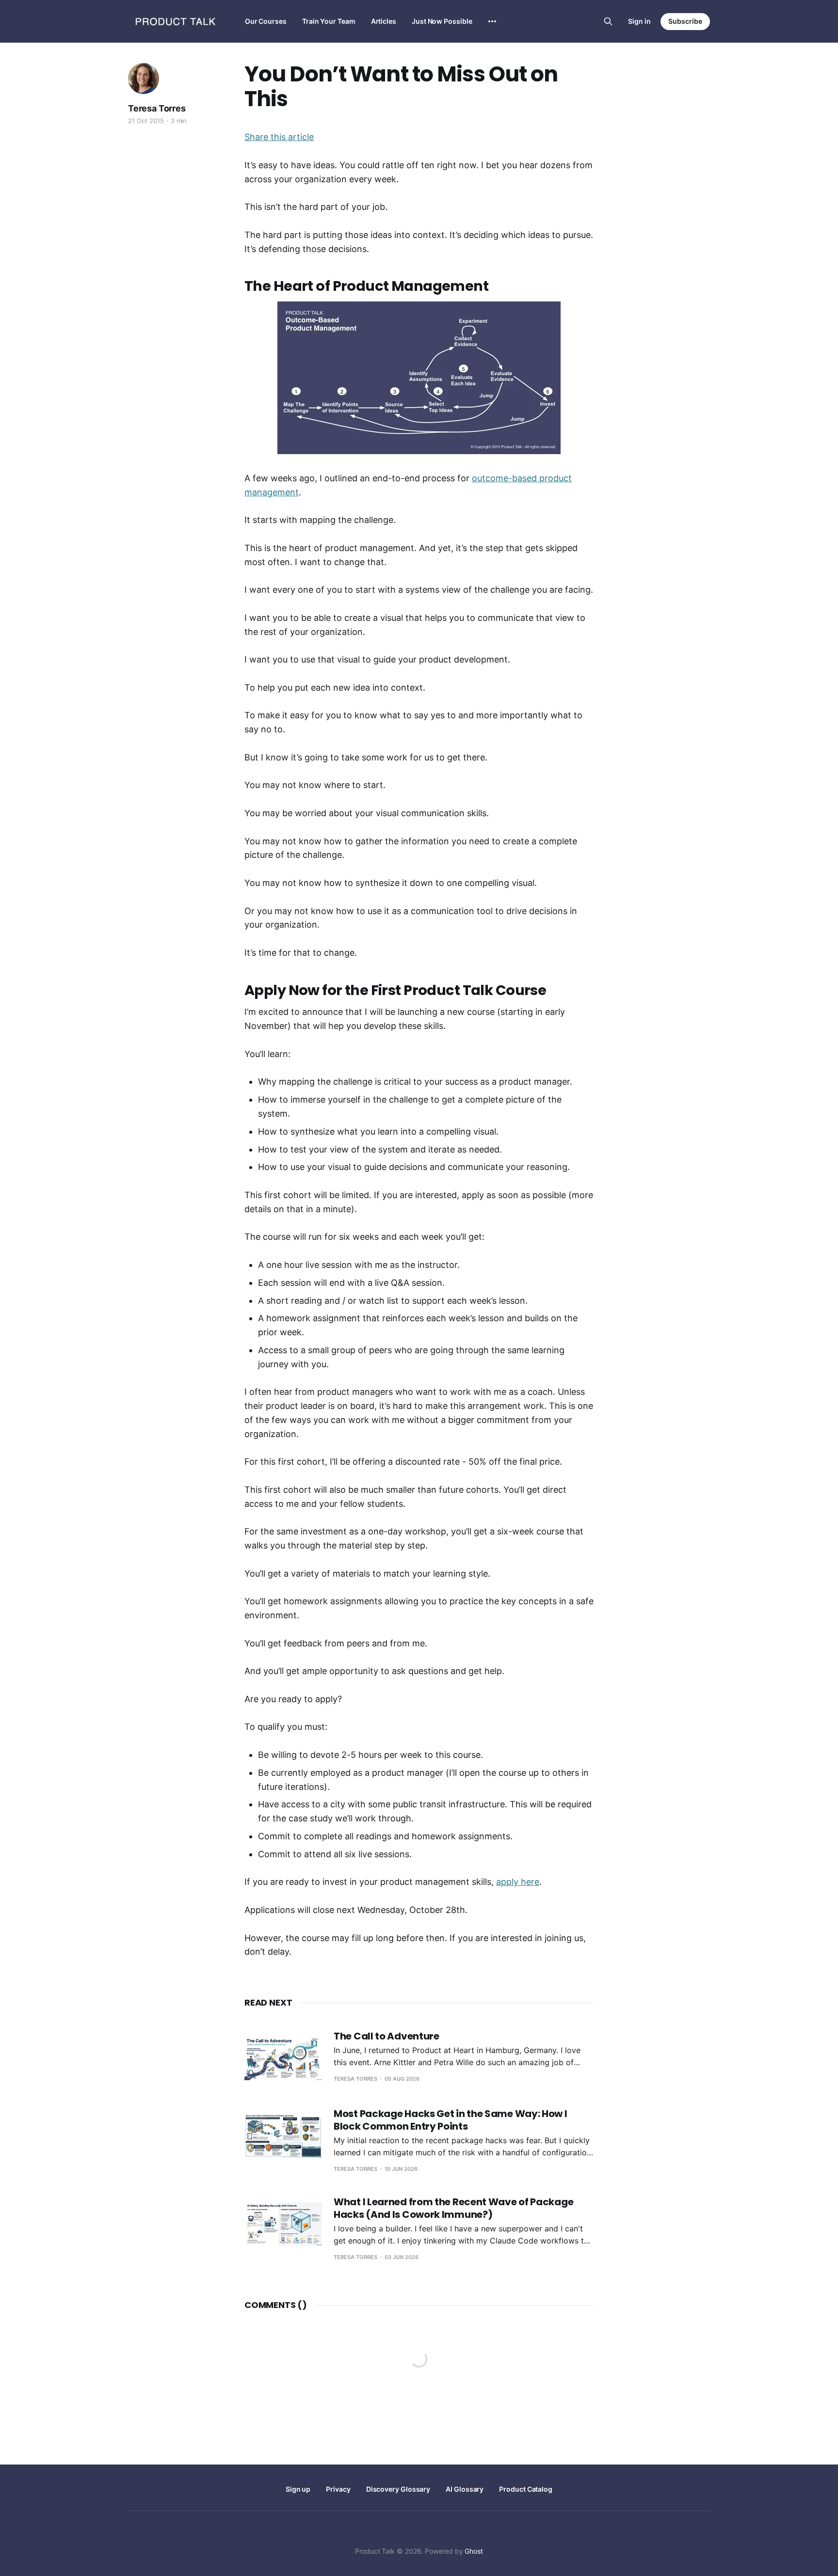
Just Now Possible (442, 21)
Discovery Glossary (398, 2489)
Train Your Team (329, 21)
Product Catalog (526, 2489)
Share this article (279, 137)
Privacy (338, 2489)
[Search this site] (608, 21)
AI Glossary (465, 2489)
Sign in (639, 21)
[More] (492, 21)
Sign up (298, 2489)
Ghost (474, 2551)
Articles (384, 21)
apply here (518, 1882)
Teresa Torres (157, 108)
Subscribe (685, 21)
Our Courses (266, 21)
